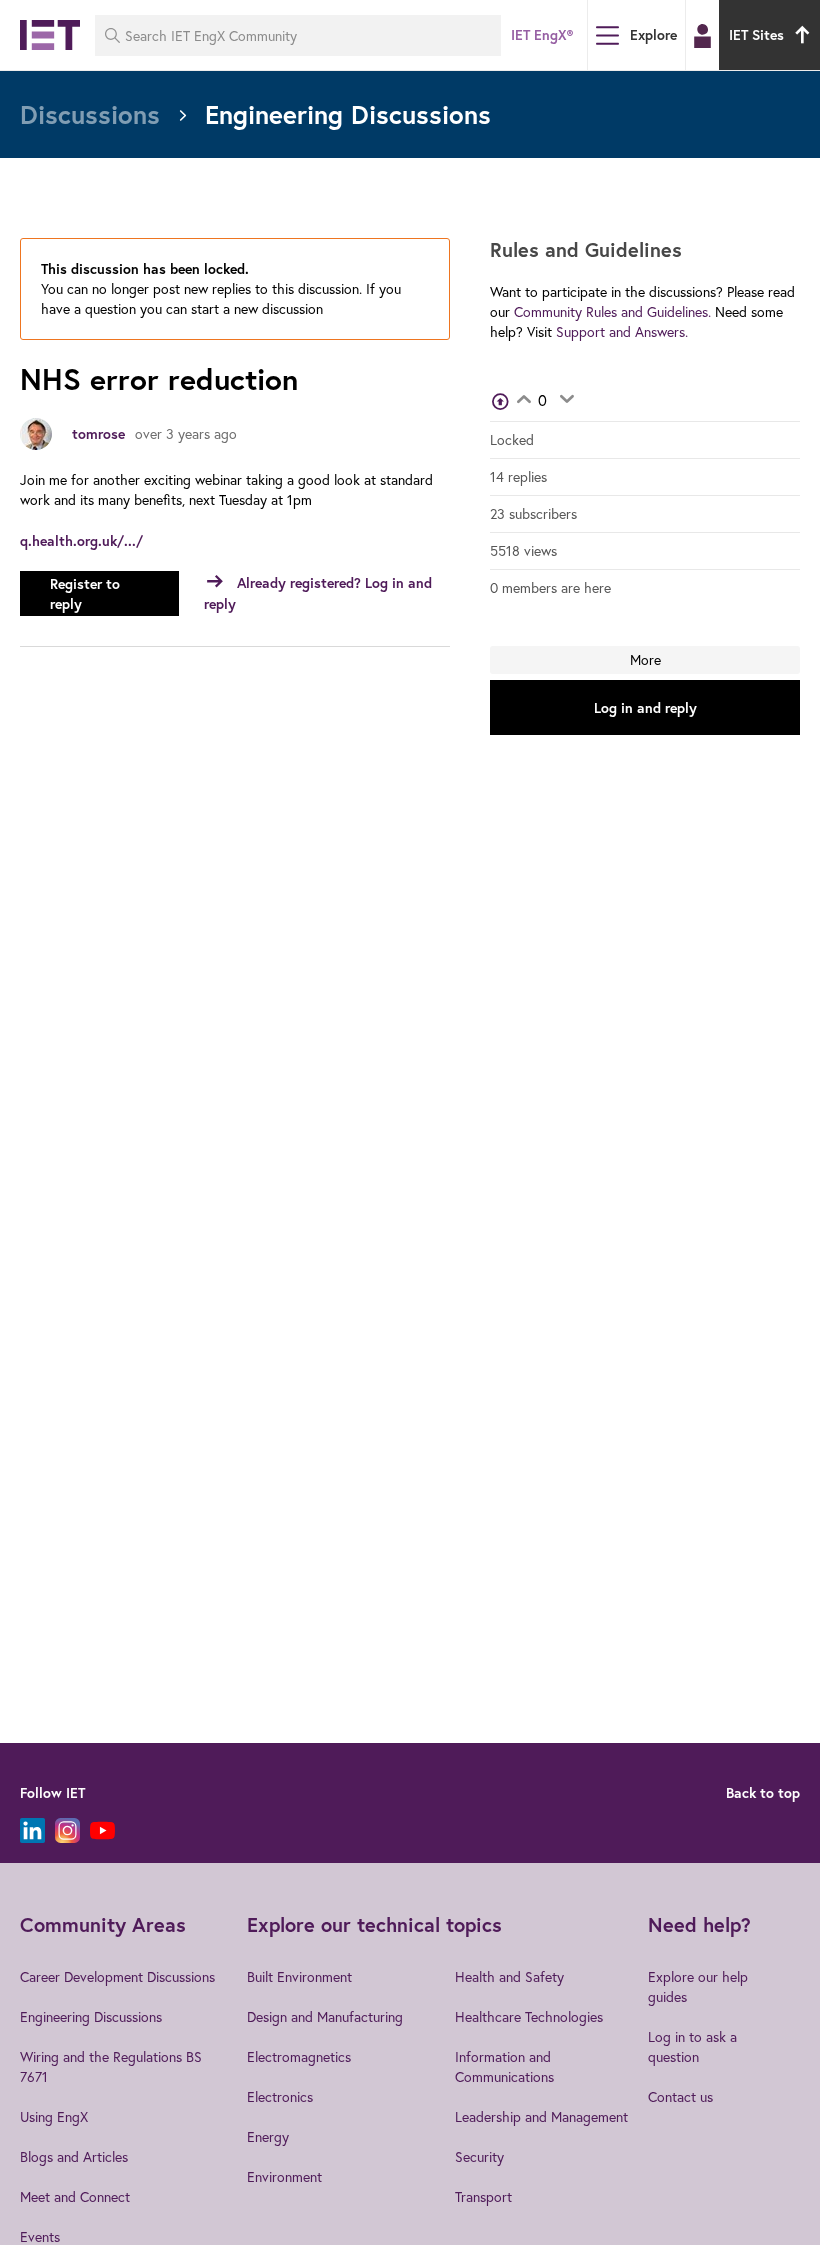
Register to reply (85, 594)
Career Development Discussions (117, 1976)
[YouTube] (102, 1830)
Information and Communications (504, 2066)
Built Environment (299, 1976)
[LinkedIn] (32, 1830)
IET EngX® (542, 35)
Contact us (680, 2096)
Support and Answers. (622, 331)
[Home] (50, 35)
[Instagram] (67, 1830)
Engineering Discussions (91, 2016)
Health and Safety (509, 1976)
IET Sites (756, 35)
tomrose (98, 434)
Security (479, 2156)
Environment (284, 2176)
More (645, 659)
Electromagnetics (299, 2056)
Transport (483, 2196)
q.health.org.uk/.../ (81, 541)
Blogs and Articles (74, 2156)
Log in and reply (645, 708)
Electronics (280, 2096)
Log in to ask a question (692, 2046)
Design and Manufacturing (325, 2016)
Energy (268, 2136)
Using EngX (54, 2116)
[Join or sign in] (702, 36)
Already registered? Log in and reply (318, 593)
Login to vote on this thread (523, 401)
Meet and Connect (75, 2196)
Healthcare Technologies (529, 2016)
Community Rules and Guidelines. (612, 311)
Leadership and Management (541, 2116)
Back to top (763, 1793)
